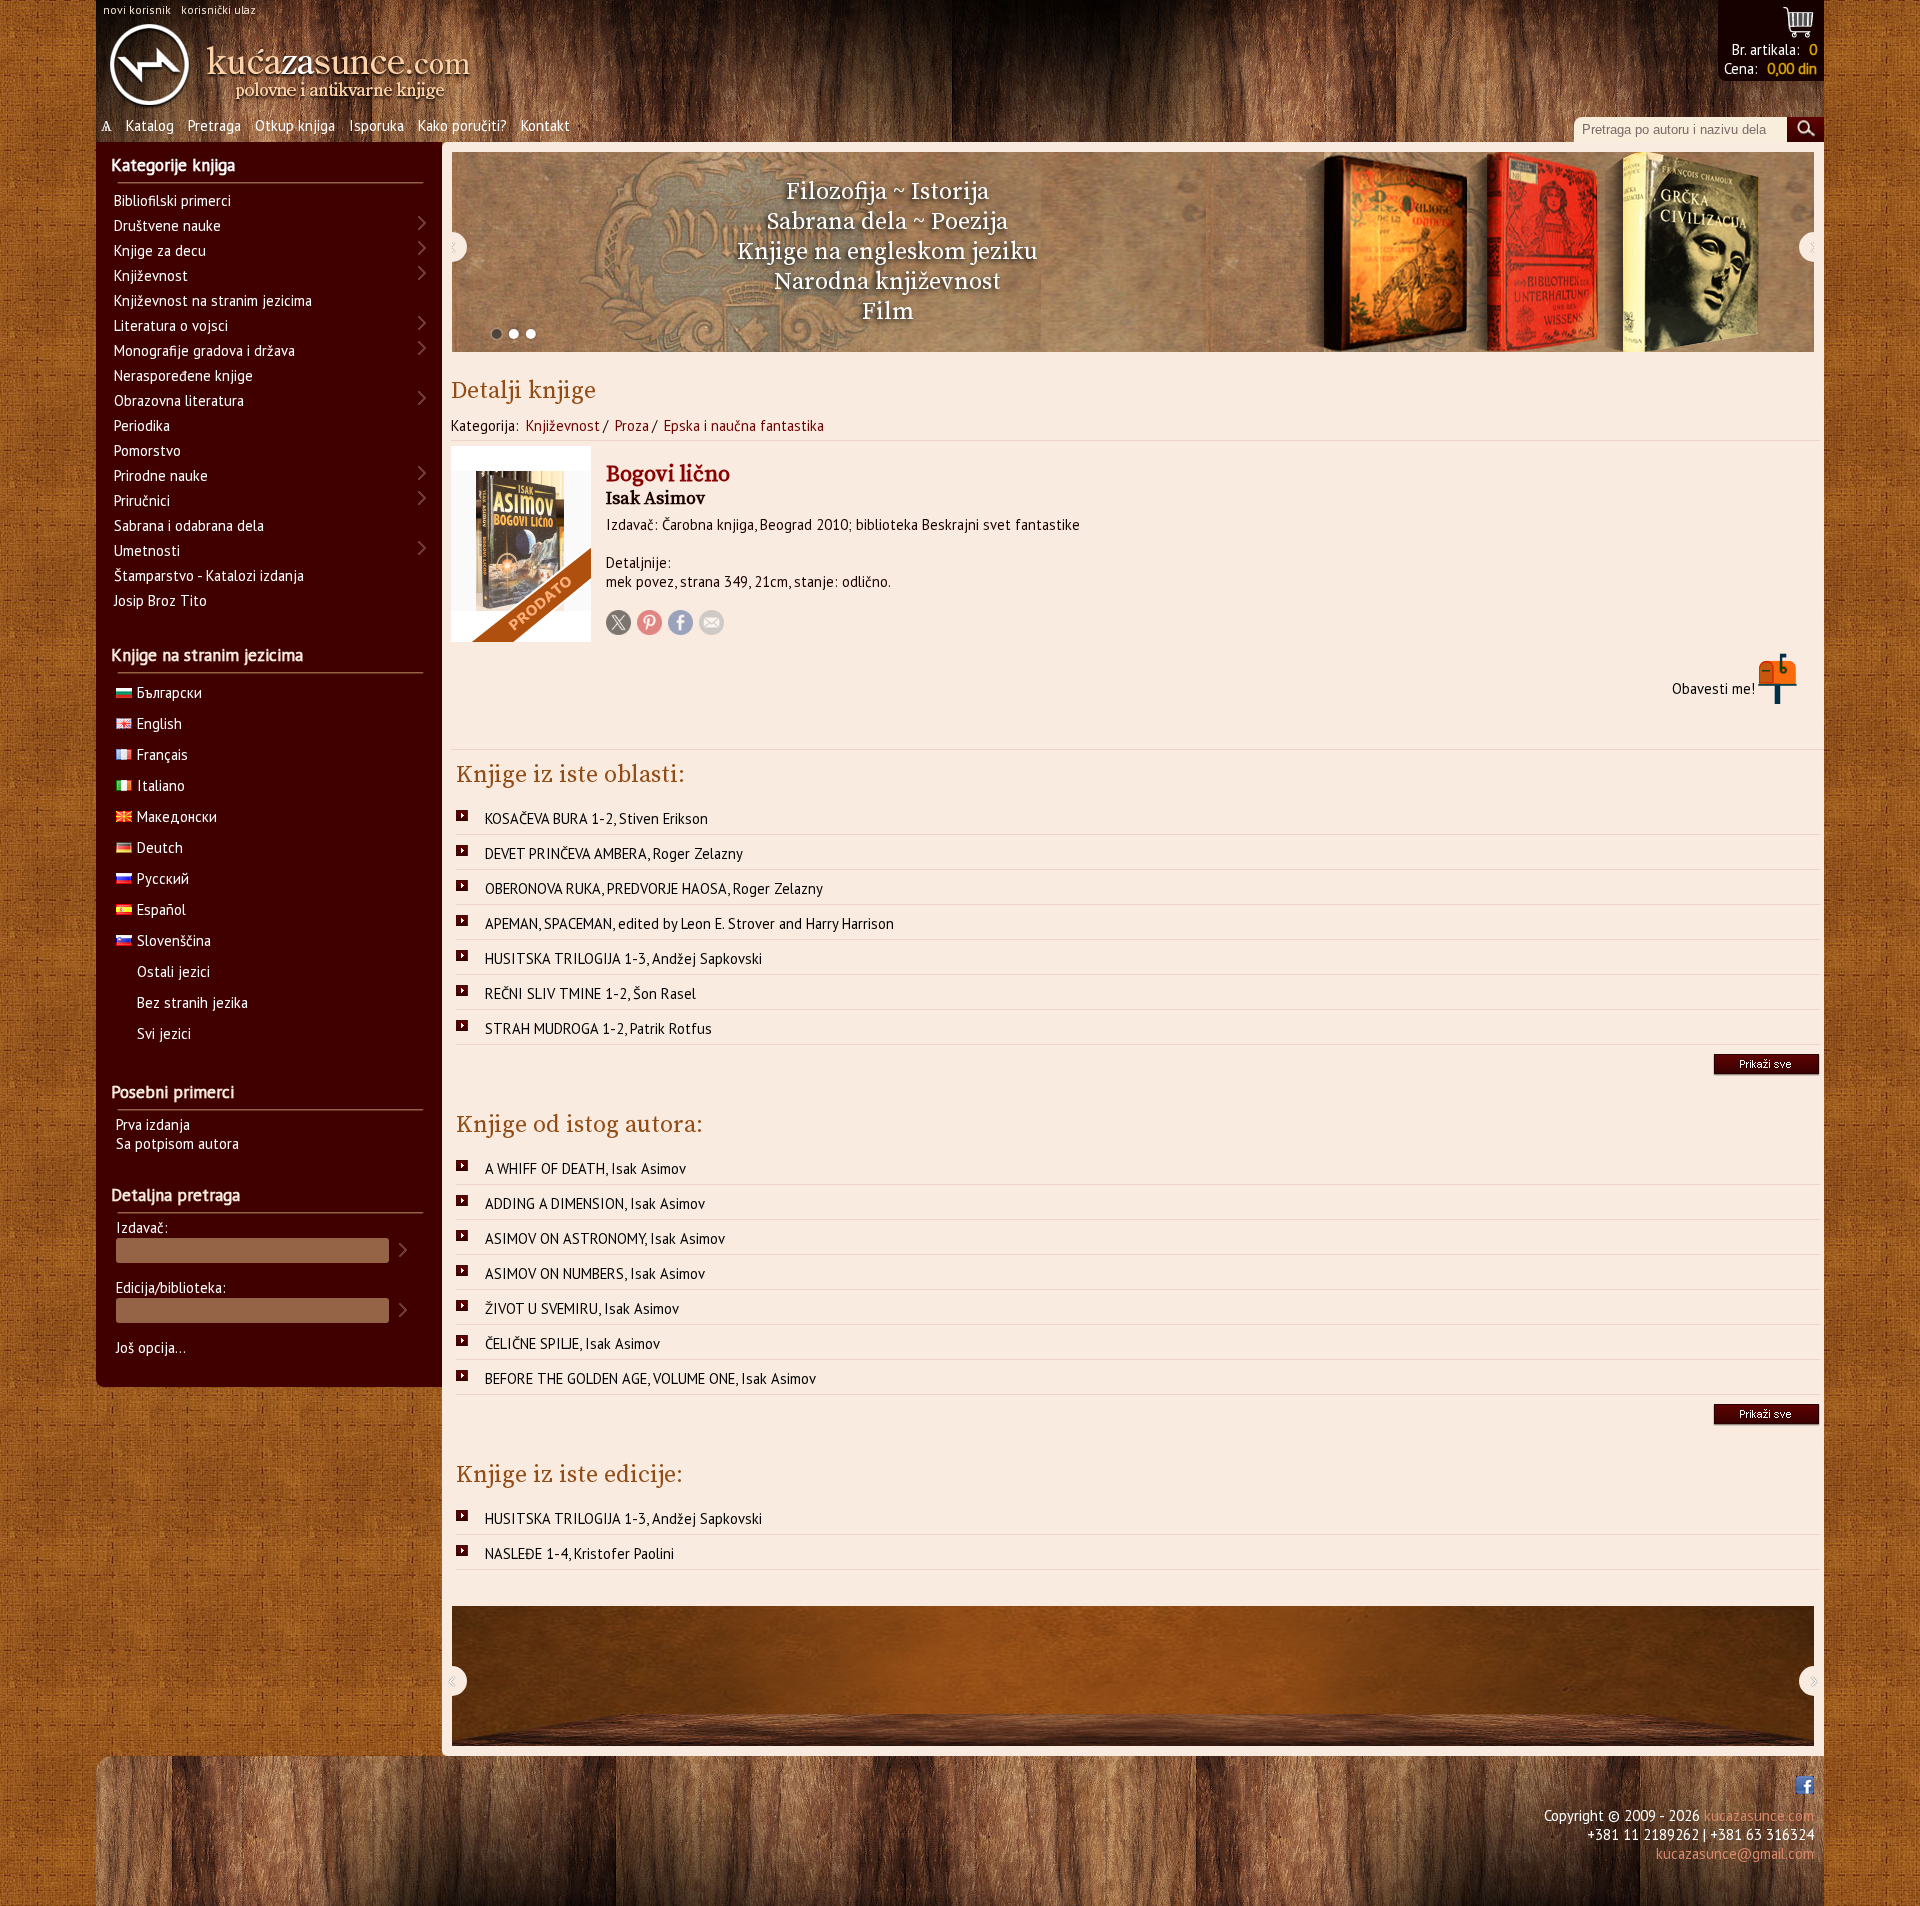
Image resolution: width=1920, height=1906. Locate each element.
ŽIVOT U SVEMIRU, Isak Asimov (582, 1308)
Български (169, 692)
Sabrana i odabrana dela (189, 525)
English (159, 723)
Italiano (161, 785)
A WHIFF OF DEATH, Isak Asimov (585, 1168)
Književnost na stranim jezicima (213, 300)
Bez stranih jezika (192, 1002)
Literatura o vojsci (171, 325)
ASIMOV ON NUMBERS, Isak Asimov (595, 1273)
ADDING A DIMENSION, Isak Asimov (595, 1203)
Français (162, 754)
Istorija (950, 192)
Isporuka (376, 125)
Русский (163, 878)
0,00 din (1792, 68)
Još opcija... (151, 1347)
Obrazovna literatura (179, 400)
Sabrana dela (837, 222)
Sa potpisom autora (177, 1143)
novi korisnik (137, 9)
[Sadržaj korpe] (1799, 19)
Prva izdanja (153, 1124)
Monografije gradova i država (204, 350)
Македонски (177, 816)
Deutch (160, 847)
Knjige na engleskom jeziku (887, 252)
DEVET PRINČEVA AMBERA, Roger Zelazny (614, 853)
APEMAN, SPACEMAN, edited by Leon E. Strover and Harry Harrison (689, 923)
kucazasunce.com (1759, 1815)
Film (888, 312)
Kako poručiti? (462, 125)
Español (161, 909)
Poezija (969, 222)
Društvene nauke (167, 225)
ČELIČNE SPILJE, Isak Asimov (572, 1343)
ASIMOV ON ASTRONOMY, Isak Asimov (605, 1238)
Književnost (563, 425)
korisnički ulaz (218, 9)
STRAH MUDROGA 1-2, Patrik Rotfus (598, 1028)
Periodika (142, 425)
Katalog (150, 125)
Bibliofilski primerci (172, 200)
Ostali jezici (173, 971)
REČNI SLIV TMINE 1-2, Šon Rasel (590, 993)
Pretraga (214, 125)
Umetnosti (147, 550)
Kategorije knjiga (173, 165)
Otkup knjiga (295, 125)
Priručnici (142, 500)
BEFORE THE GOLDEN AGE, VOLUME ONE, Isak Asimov (650, 1378)
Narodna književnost (887, 282)
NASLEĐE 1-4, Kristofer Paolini (579, 1553)
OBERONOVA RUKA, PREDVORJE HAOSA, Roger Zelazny (654, 888)
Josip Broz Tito (160, 600)
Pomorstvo (147, 450)
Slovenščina (174, 940)
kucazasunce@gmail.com (1735, 1853)
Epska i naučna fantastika (744, 425)
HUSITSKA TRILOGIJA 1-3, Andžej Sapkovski (623, 958)
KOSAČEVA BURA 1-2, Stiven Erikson (596, 818)
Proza (632, 425)
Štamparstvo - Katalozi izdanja (209, 575)
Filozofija (836, 192)
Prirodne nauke (161, 475)
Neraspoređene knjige (183, 375)
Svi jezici (164, 1033)
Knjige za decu (160, 250)
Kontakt (545, 125)
